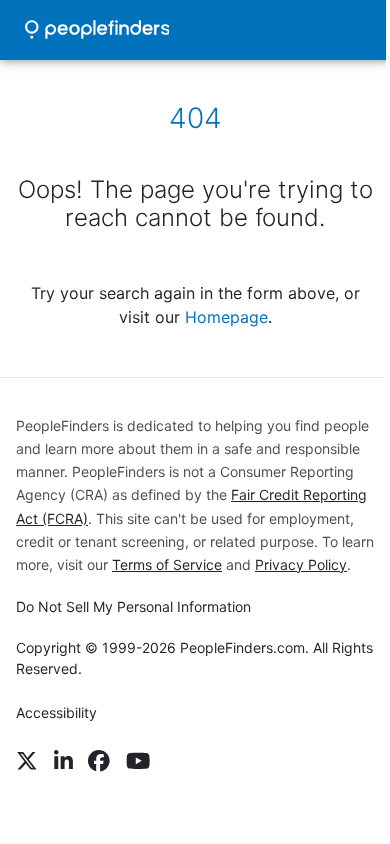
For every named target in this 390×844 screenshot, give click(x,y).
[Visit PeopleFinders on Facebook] (99, 761)
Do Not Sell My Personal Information (133, 606)
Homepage (226, 317)
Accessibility (56, 712)
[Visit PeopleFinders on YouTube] (138, 761)
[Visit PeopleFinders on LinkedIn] (63, 761)
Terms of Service (167, 564)
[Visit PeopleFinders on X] (27, 761)
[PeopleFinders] (97, 30)
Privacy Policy (301, 564)
